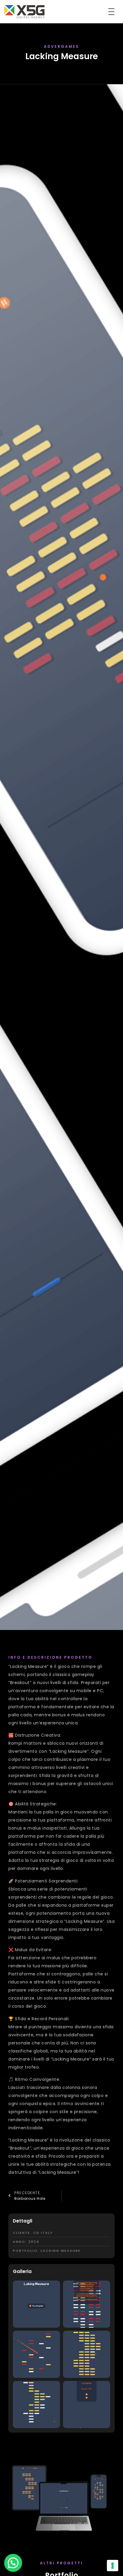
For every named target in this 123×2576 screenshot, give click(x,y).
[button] (13, 2563)
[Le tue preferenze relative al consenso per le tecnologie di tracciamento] (113, 2566)
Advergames (61, 46)
